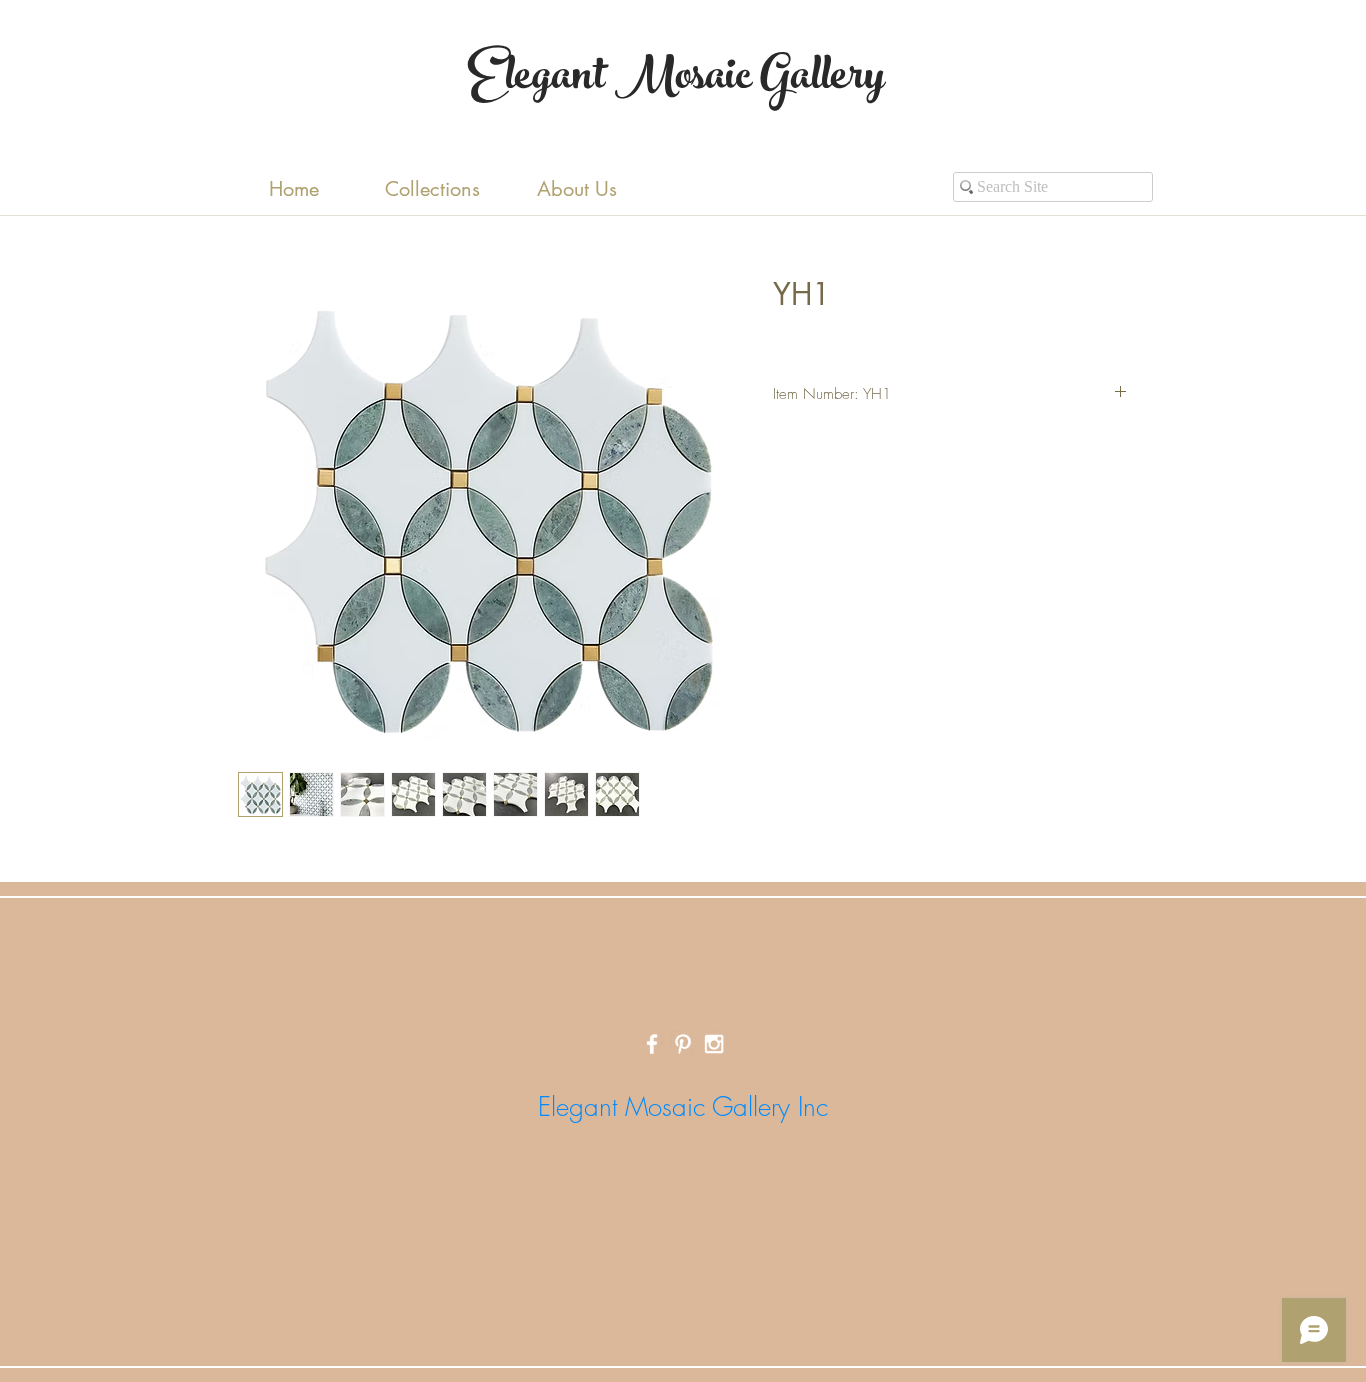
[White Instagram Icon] (714, 1044)
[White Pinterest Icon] (683, 1044)
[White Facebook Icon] (652, 1044)
